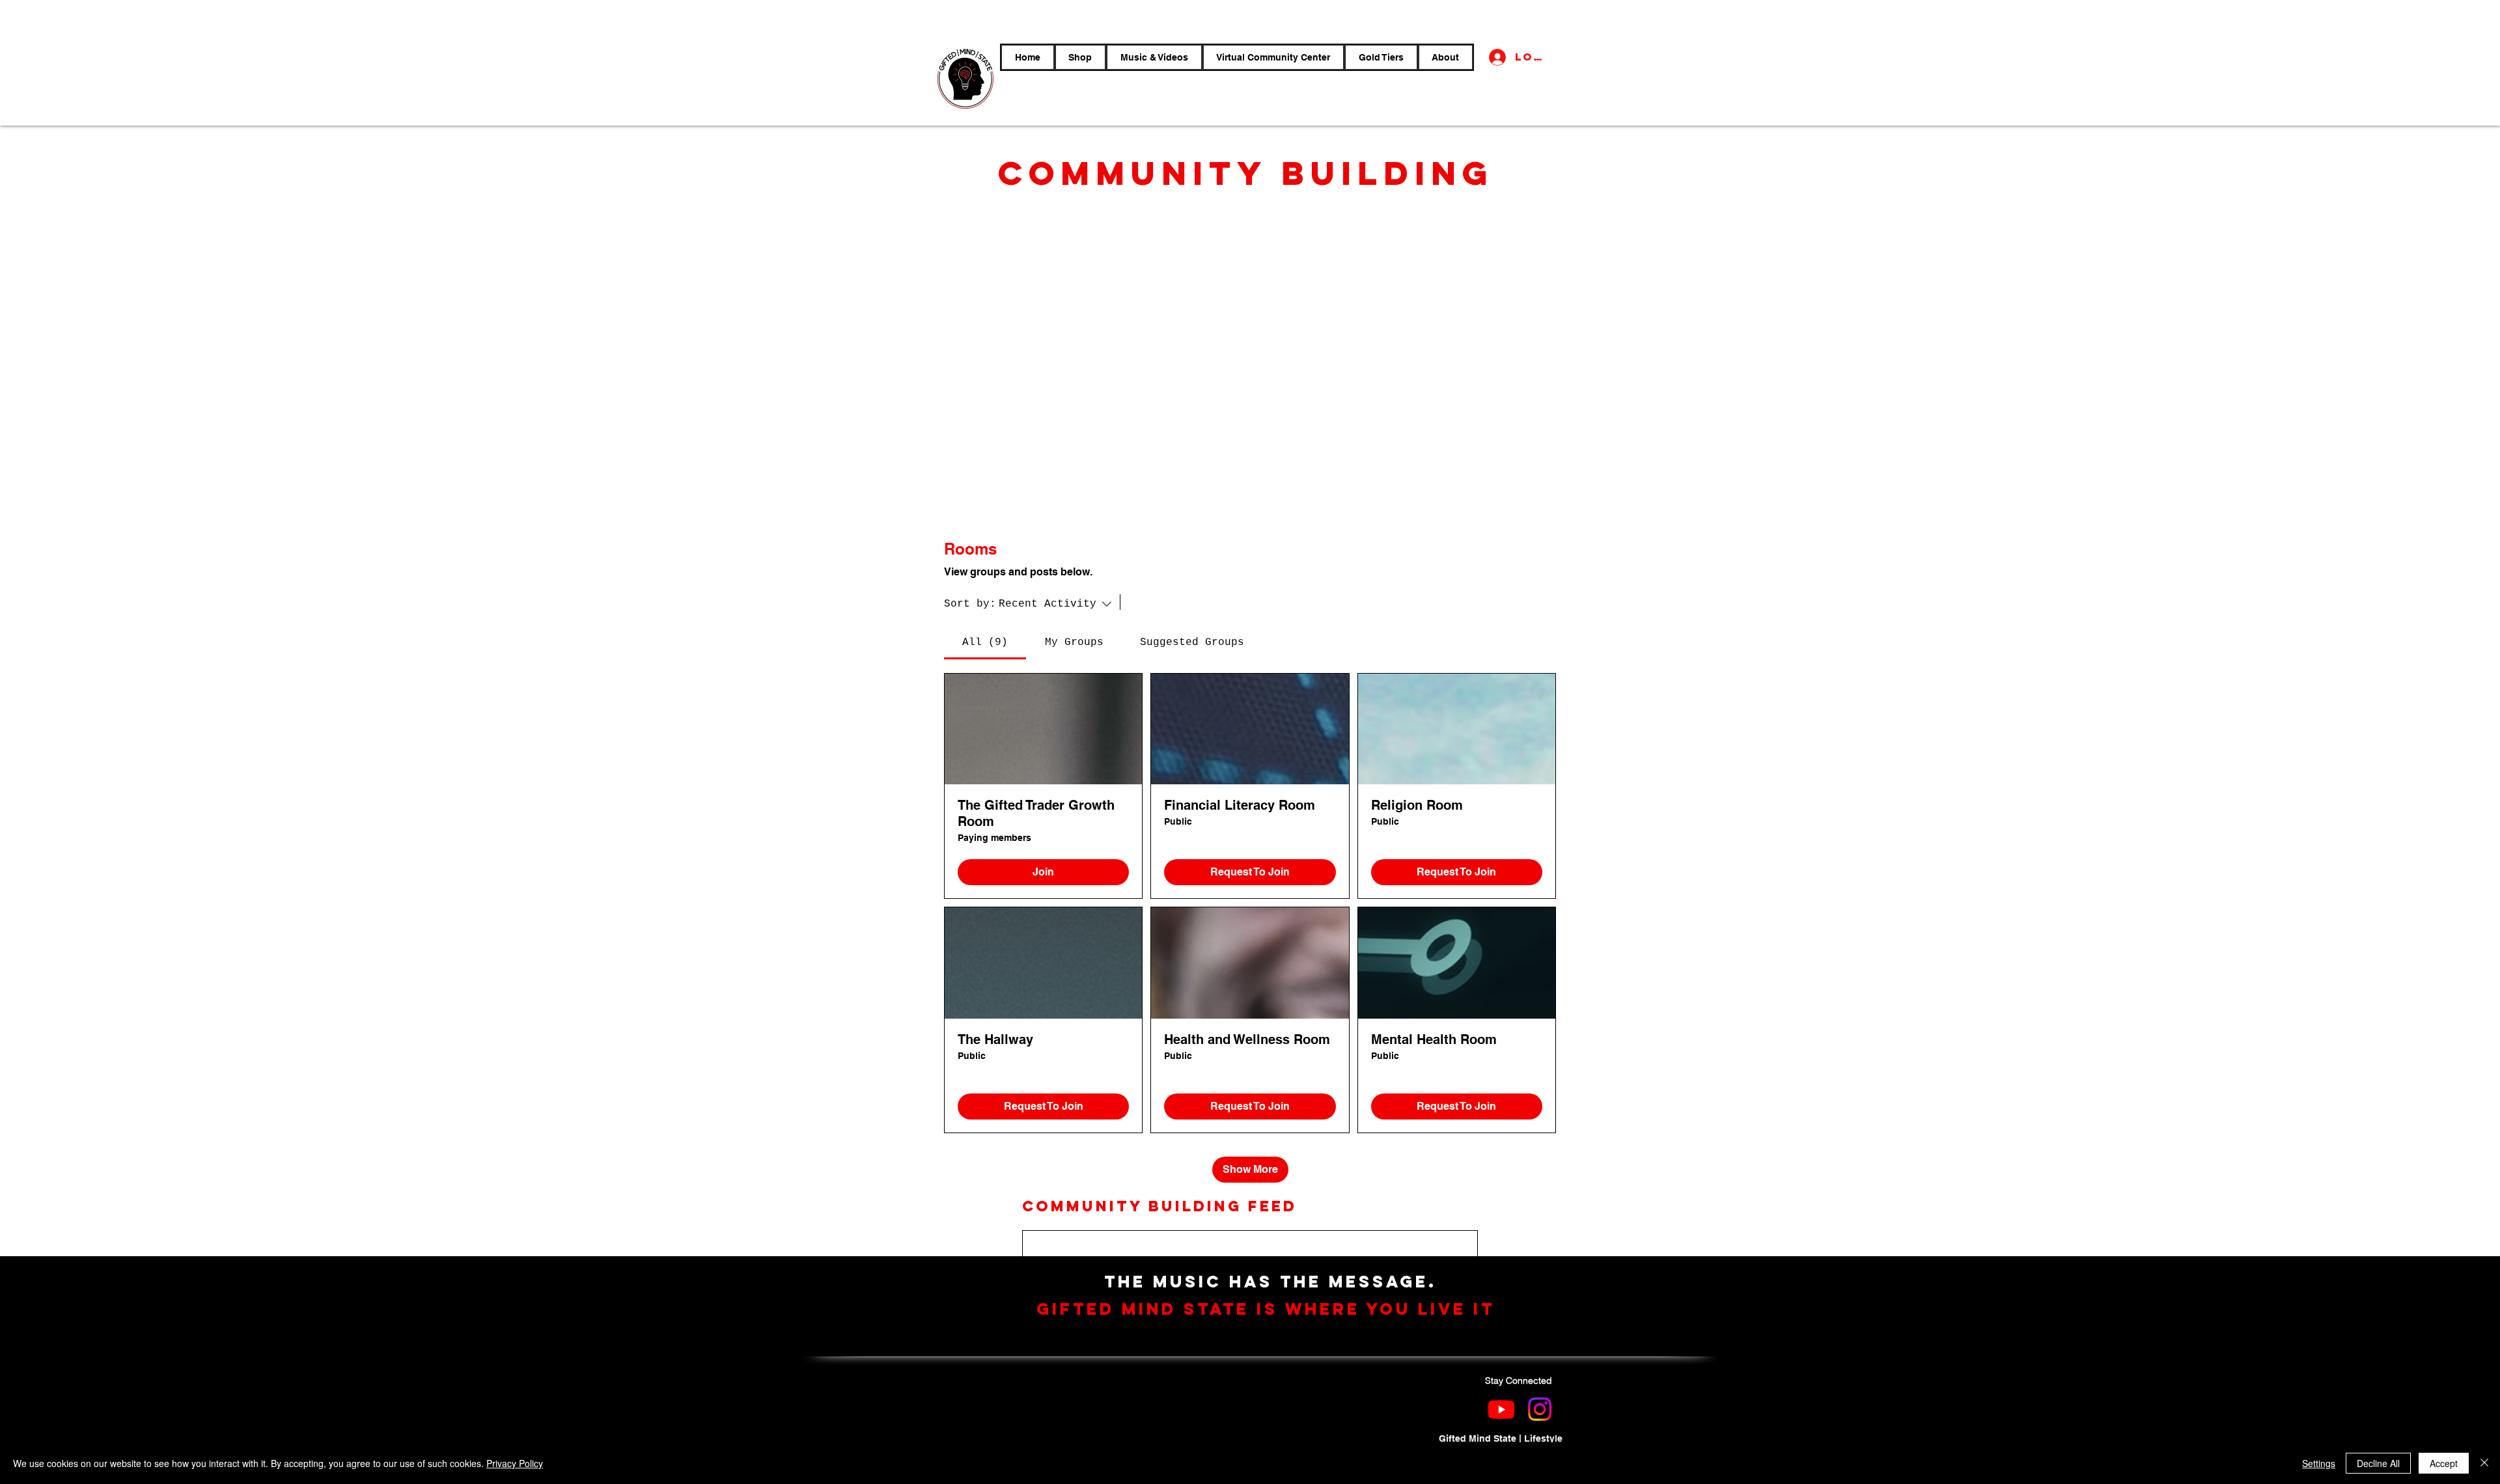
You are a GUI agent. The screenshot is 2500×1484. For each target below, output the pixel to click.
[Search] (1144, 602)
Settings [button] (2319, 1463)
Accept (2444, 1463)
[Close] (2484, 1463)
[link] (985, 642)
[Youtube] (1501, 1409)
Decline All (2378, 1463)
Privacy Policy (515, 1463)
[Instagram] (1540, 1409)
